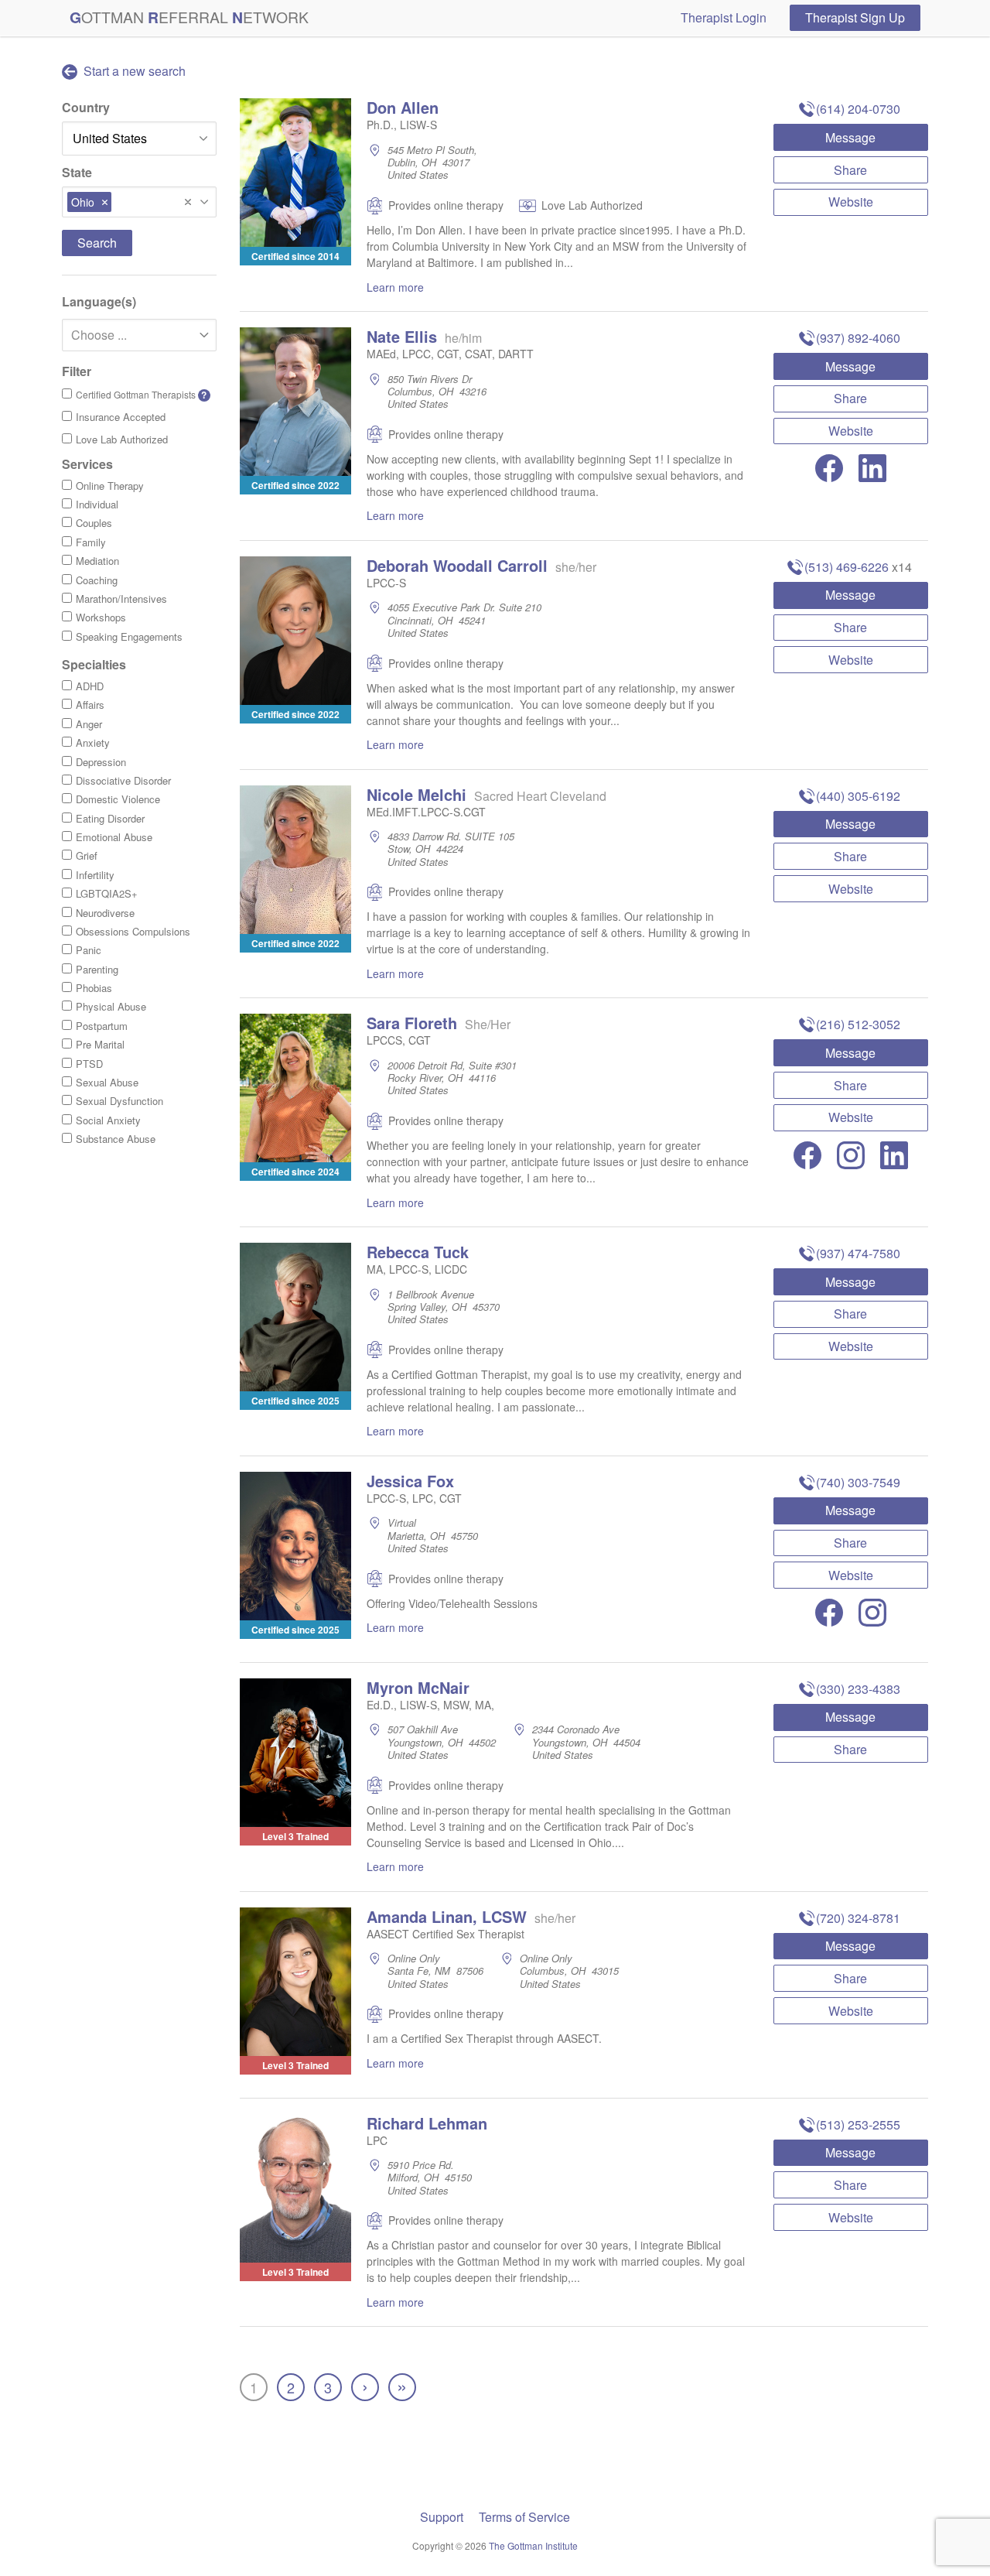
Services (87, 464)
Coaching (97, 580)
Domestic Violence (118, 799)
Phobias (94, 988)
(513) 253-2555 (858, 2124)
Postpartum (102, 1026)
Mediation (97, 561)
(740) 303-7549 (858, 1482)
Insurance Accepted (121, 417)
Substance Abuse (116, 1139)
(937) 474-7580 (858, 1253)
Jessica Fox (410, 1481)
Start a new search (133, 71)
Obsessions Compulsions (133, 931)
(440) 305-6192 (858, 796)
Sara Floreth (412, 1023)
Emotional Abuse (114, 837)
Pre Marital (100, 1044)
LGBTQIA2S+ (107, 893)
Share (850, 170)
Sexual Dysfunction (119, 1101)
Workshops (101, 617)
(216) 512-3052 (858, 1024)
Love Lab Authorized (122, 439)
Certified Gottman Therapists (142, 395)
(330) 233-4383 (858, 1689)
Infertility (95, 875)
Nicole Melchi (416, 794)
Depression (101, 762)
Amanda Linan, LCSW (447, 1916)
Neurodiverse (105, 913)
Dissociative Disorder (123, 780)
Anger (89, 724)
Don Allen (403, 107)
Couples (94, 523)
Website (851, 202)
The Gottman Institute (533, 2545)
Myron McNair (418, 1687)
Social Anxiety (108, 1120)
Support (442, 2517)
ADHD (90, 686)
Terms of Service (524, 2517)
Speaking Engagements (129, 636)
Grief (87, 855)
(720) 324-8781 (858, 1918)
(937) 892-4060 (858, 338)
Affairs (90, 705)
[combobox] (139, 202)
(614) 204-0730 (858, 109)
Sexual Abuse (107, 1082)
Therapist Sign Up (855, 17)
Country (86, 107)
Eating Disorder (110, 818)
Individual (97, 504)
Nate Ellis (402, 336)
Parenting (97, 969)
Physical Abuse (111, 1006)
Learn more (395, 287)
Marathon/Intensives (121, 599)
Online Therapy (110, 486)
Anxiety (93, 742)
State (77, 172)
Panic (89, 950)
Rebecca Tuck (418, 1252)
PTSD (89, 1064)
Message (850, 137)
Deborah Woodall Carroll (457, 565)
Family (91, 542)
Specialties (94, 664)
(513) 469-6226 (847, 567)
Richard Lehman (427, 2123)
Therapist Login (724, 17)
